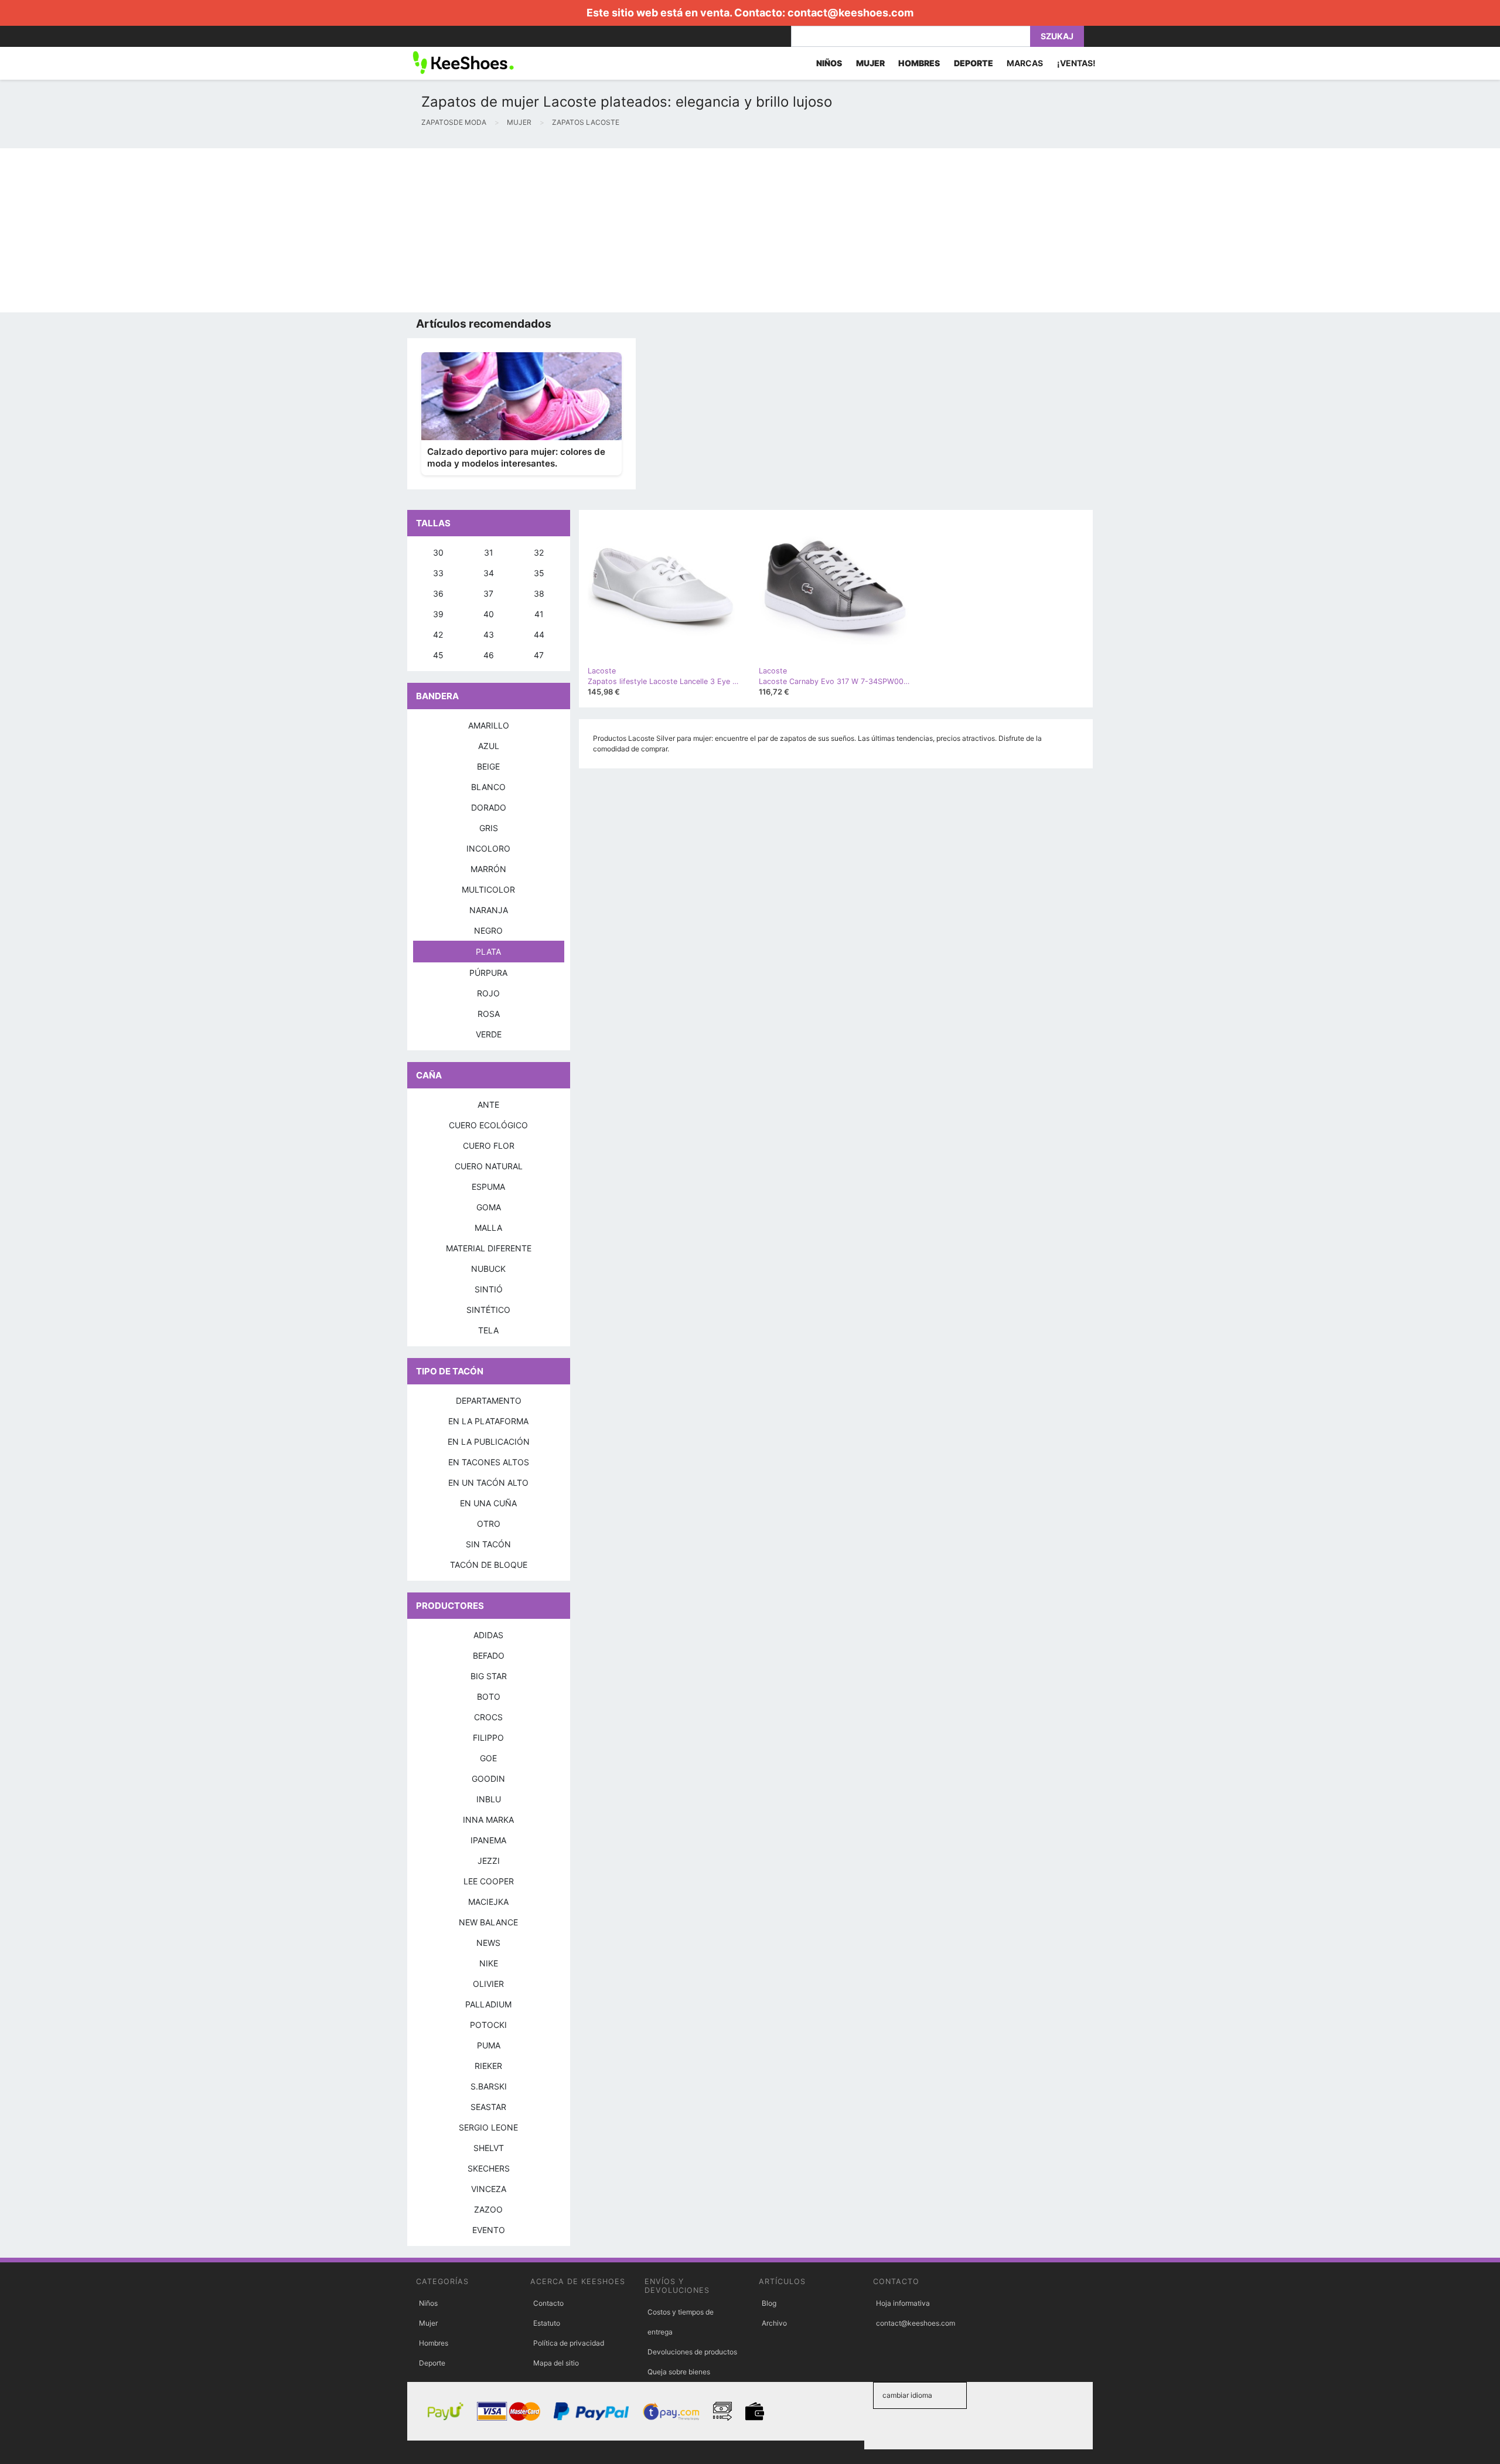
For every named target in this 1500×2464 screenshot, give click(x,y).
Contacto (548, 2303)
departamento (489, 1401)
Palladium (488, 2004)
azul (489, 746)
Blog (769, 2303)
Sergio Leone (488, 2127)
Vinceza (489, 2189)
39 (438, 614)
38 (539, 593)
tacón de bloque (489, 1565)
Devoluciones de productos (692, 2352)
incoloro (488, 848)
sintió (489, 1289)
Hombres (434, 2343)
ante (488, 1105)
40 (489, 614)
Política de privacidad (569, 2343)
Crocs (488, 1717)
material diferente (489, 1248)
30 (438, 552)
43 (489, 634)
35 (539, 573)
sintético (488, 1310)
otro (489, 1524)
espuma (488, 1187)
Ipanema (488, 1840)
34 (489, 573)
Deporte (432, 2363)
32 (539, 552)
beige (488, 766)
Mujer (428, 2323)
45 (438, 655)
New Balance (488, 1922)
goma (489, 1207)
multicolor (488, 889)
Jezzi (489, 1861)
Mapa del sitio (556, 2363)
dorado (489, 807)
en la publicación (489, 1442)
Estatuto (547, 2323)
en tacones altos (489, 1462)
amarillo (489, 725)
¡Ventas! (1076, 63)
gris (489, 828)
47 (539, 655)
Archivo (774, 2323)
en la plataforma (488, 1421)
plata (488, 952)
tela (488, 1330)
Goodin (488, 1779)
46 (489, 655)
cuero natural (489, 1166)
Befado (489, 1655)
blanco (488, 787)
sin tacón (488, 1544)
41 (539, 614)
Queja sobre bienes (679, 2372)
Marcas (1025, 63)
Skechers (489, 2168)
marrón (488, 869)
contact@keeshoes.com (850, 13)
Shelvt (489, 2148)
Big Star (489, 1676)
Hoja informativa (903, 2303)
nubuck (488, 1269)
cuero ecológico (488, 1125)
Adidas (488, 1635)
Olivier (488, 1984)
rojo (488, 993)
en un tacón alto (488, 1483)
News (488, 1943)
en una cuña (488, 1503)
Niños (428, 2303)
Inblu (489, 1799)
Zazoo (488, 2209)
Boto (489, 1696)
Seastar (488, 2107)
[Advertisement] (352, 230)
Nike (489, 1963)
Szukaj (1057, 36)
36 (438, 593)
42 (438, 634)
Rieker (488, 2066)
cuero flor (489, 1146)
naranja (489, 910)
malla (488, 1228)
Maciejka (488, 1902)
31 (489, 552)
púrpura (488, 973)
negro (488, 930)
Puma (489, 2045)
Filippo (488, 1738)
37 (488, 593)
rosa (489, 1014)
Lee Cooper (489, 1881)
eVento (489, 2230)
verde (489, 1034)
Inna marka (488, 1820)
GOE (488, 1758)
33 (438, 573)
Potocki (488, 2025)
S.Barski (489, 2086)
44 (539, 634)
